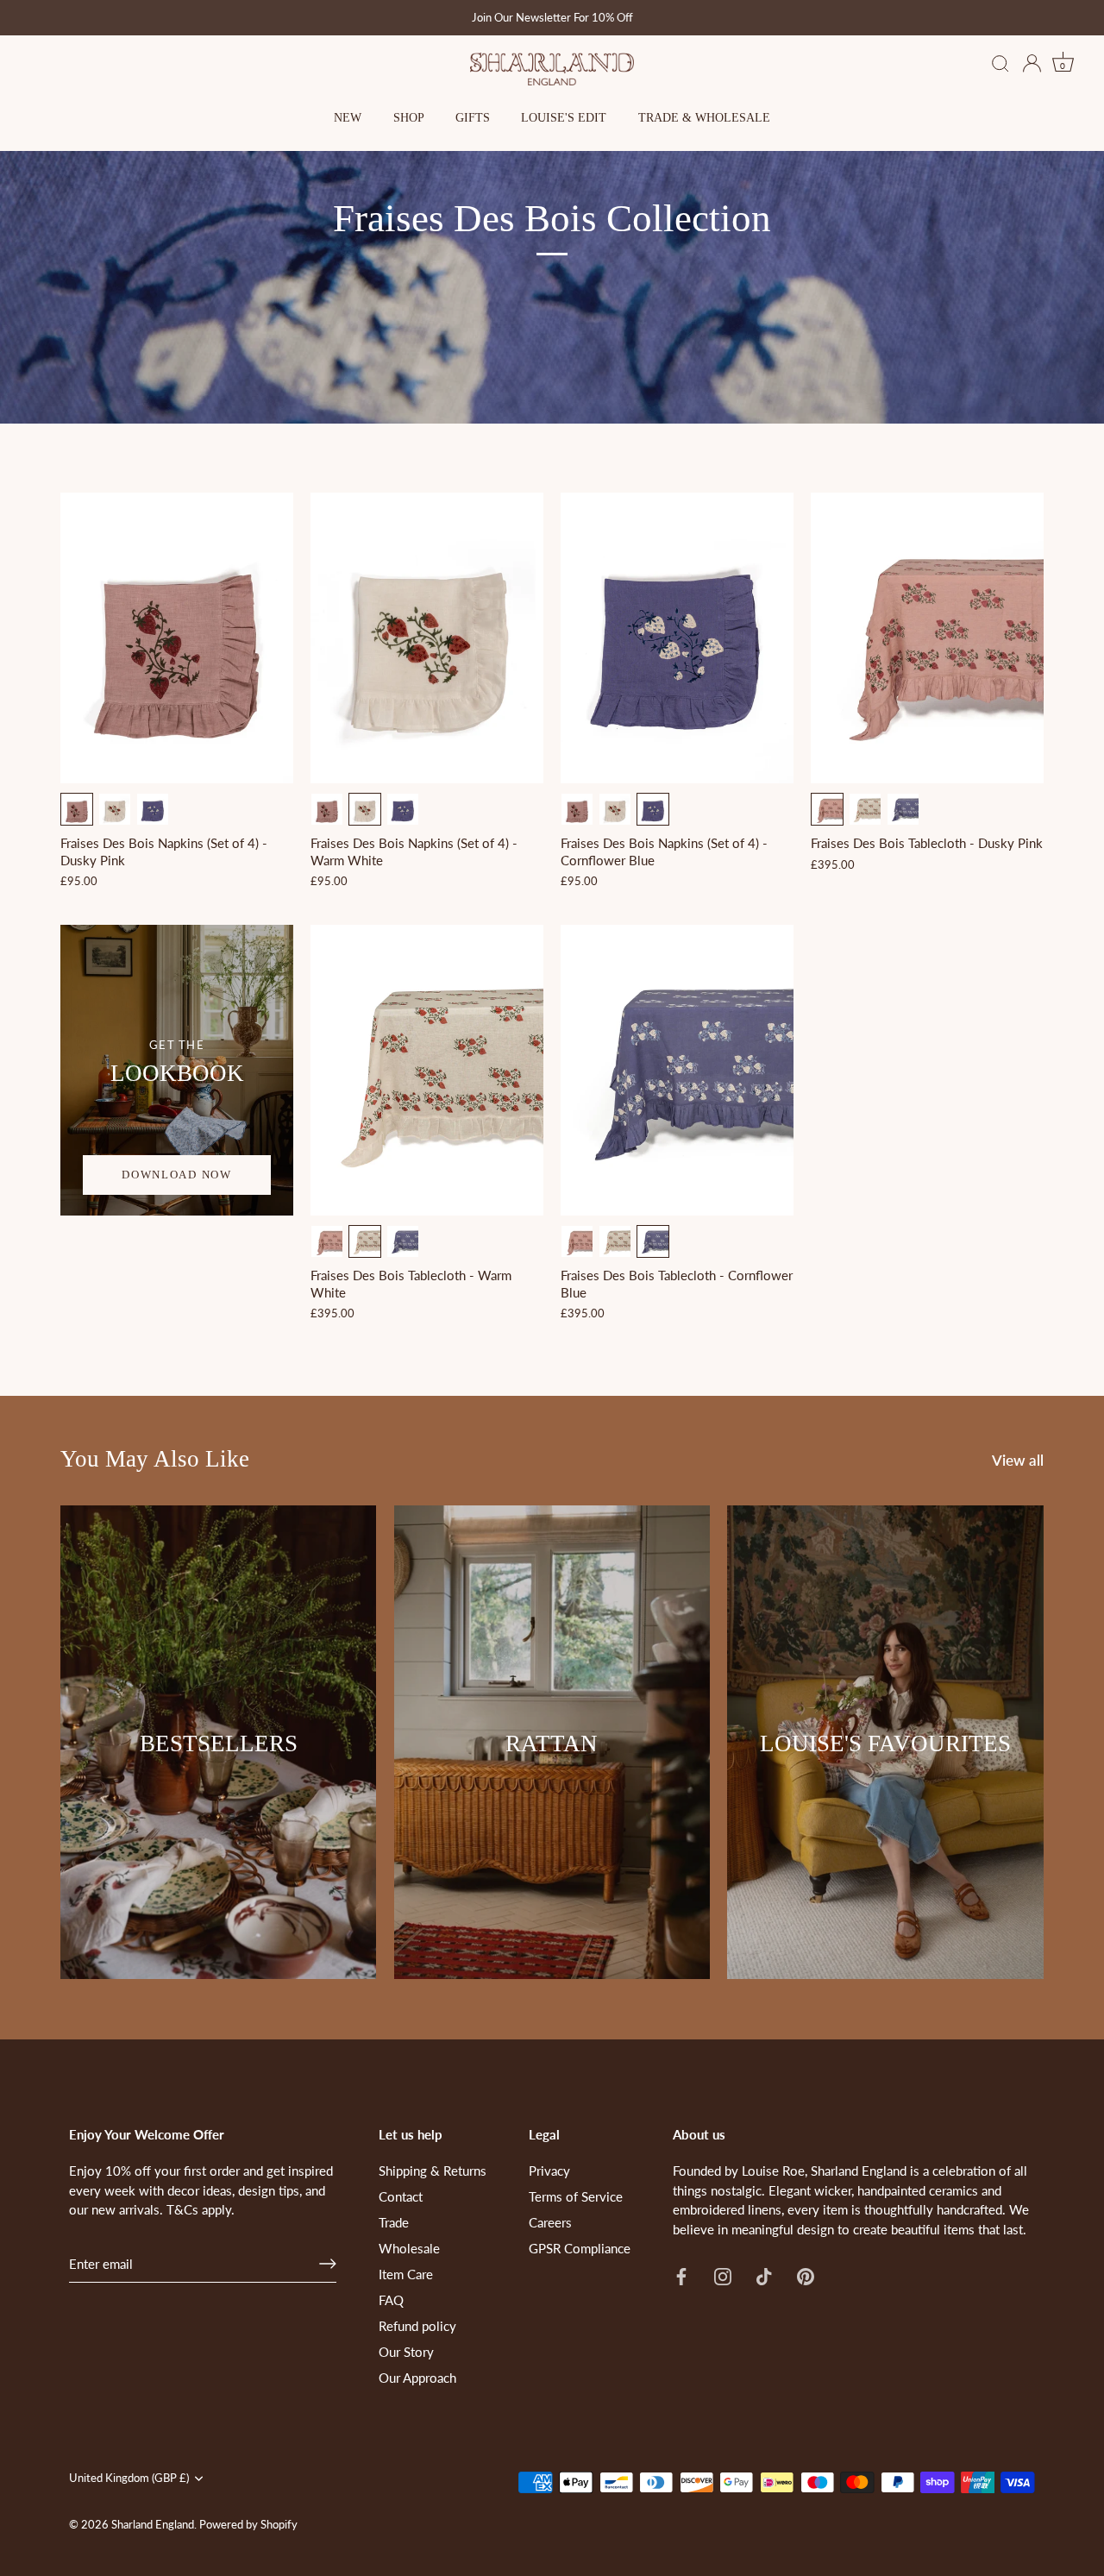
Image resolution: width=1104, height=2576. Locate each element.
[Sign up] (328, 2264)
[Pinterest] (806, 2274)
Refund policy (417, 2326)
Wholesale (409, 2248)
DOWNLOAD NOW (176, 1175)
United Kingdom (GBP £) (129, 2478)
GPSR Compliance (580, 2248)
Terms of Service (576, 2196)
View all (1018, 1461)
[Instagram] (723, 2274)
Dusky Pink (77, 809)
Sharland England (153, 2524)
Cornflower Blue (153, 809)
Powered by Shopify (248, 2524)
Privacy (549, 2171)
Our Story (406, 2352)
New (348, 118)
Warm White (115, 809)
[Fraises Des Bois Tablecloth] (927, 638)
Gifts (473, 118)
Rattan (552, 1744)
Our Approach (417, 2378)
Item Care (406, 2274)
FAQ (391, 2300)
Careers (550, 2222)
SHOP (409, 118)
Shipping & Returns (433, 2171)
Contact (401, 2196)
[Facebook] (681, 2274)
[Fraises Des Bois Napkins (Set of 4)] (177, 638)
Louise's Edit (564, 118)
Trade (394, 2222)
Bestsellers (219, 1744)
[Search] (1000, 65)
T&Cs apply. (201, 2209)
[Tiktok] (764, 2274)
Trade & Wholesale (704, 118)
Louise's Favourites (885, 1744)
